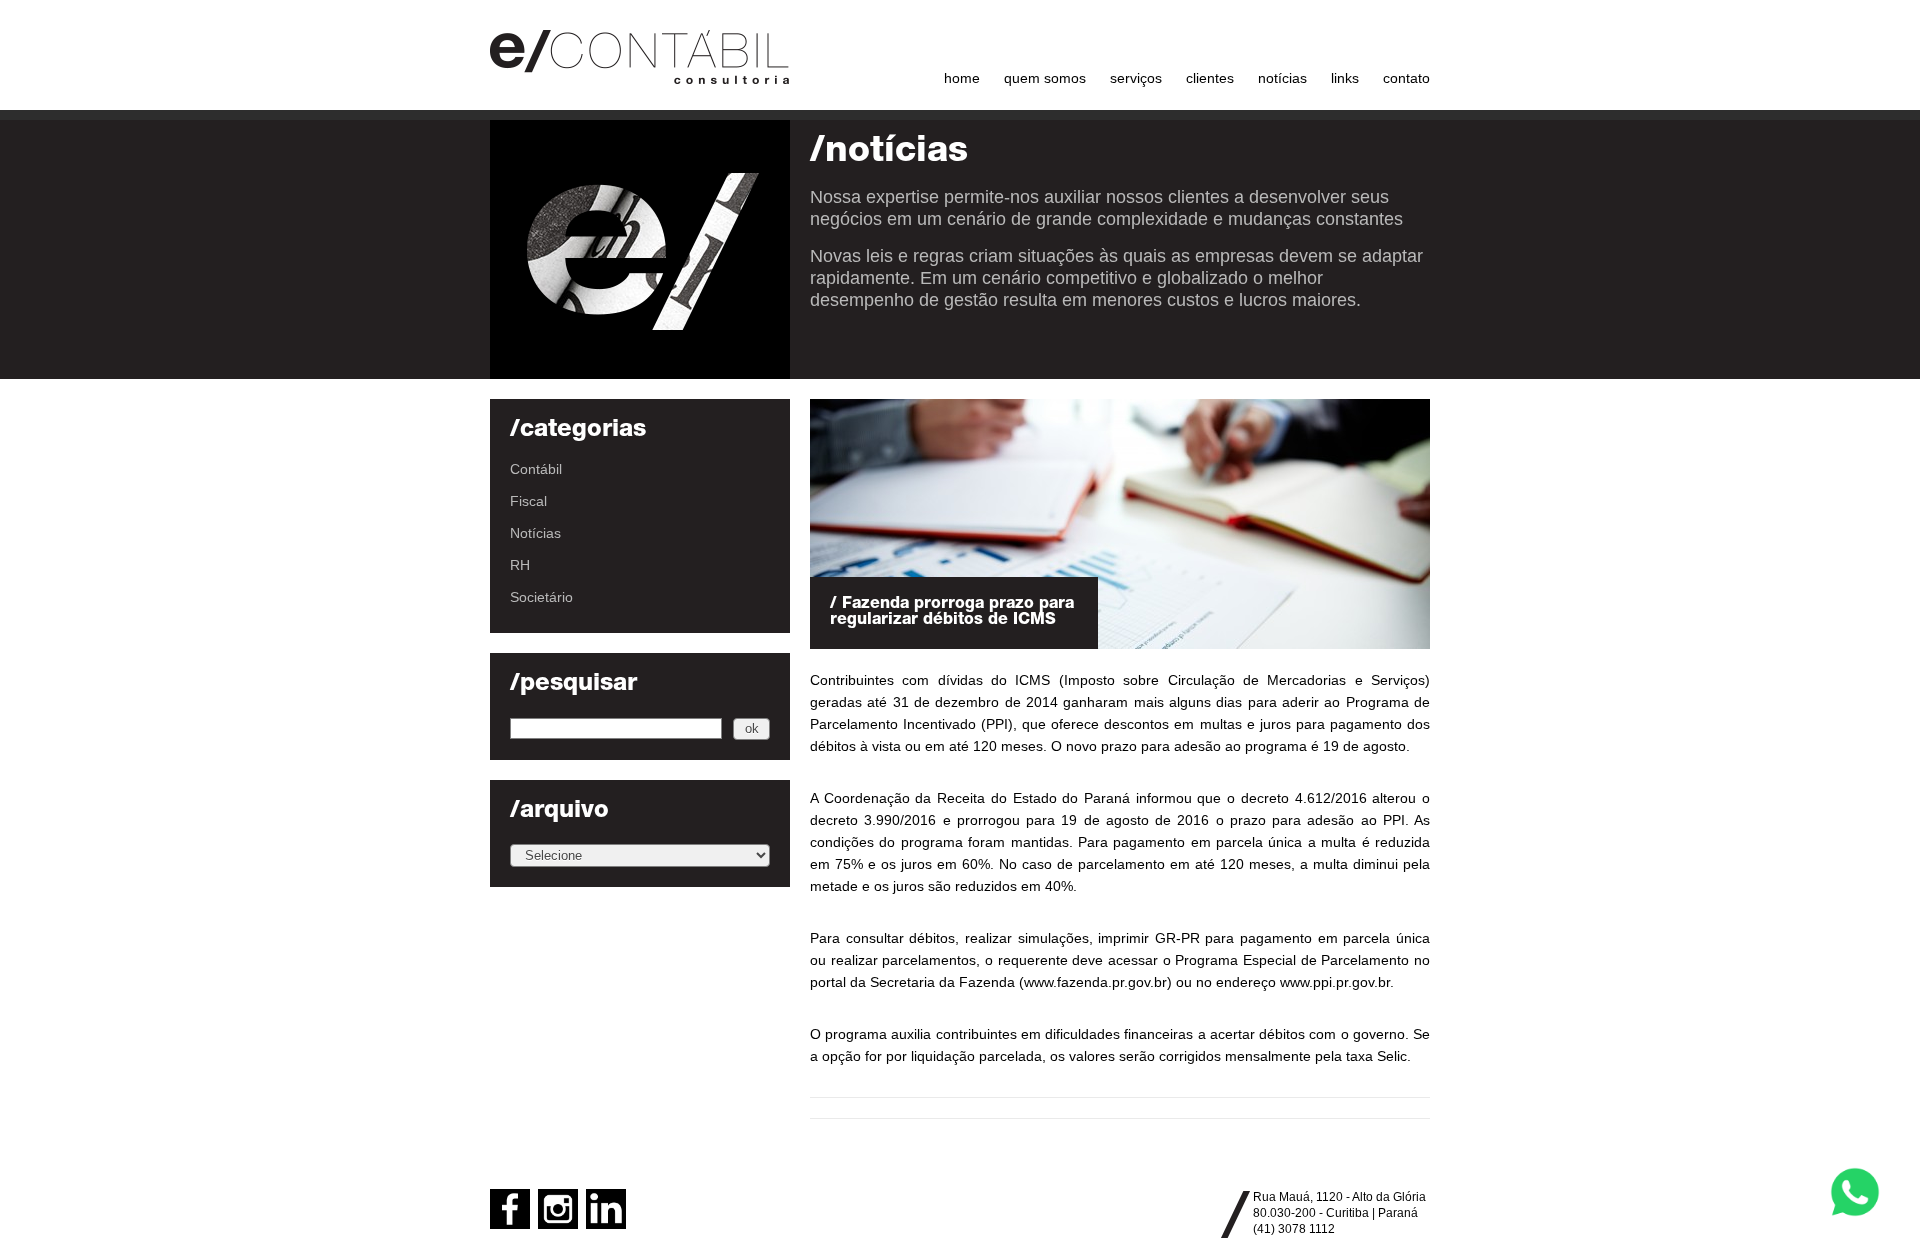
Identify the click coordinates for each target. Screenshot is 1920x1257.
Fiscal (528, 501)
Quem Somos (1045, 78)
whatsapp (1855, 1192)
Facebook (510, 1209)
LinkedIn (606, 1209)
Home (962, 78)
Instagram (558, 1209)
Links (1345, 78)
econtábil (640, 55)
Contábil (536, 469)
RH (520, 565)
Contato (1406, 78)
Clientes (1210, 78)
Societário (541, 597)
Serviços (1136, 78)
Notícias (1282, 78)
